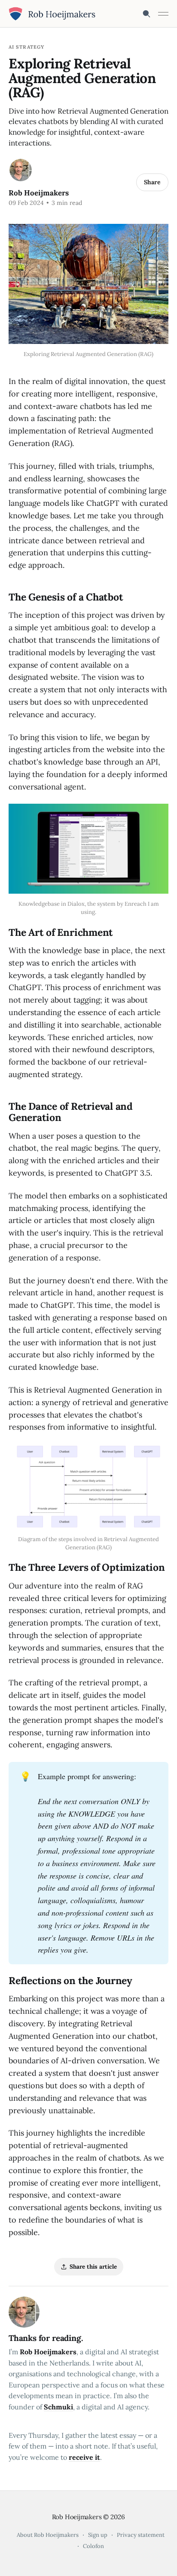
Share (152, 182)
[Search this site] (146, 14)
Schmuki (58, 2407)
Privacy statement (141, 2535)
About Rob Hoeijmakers (48, 2535)
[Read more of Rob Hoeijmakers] (21, 170)
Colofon (93, 2546)
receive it (84, 2457)
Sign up (98, 2535)
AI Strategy (26, 47)
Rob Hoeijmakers (39, 193)
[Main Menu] (163, 14)
